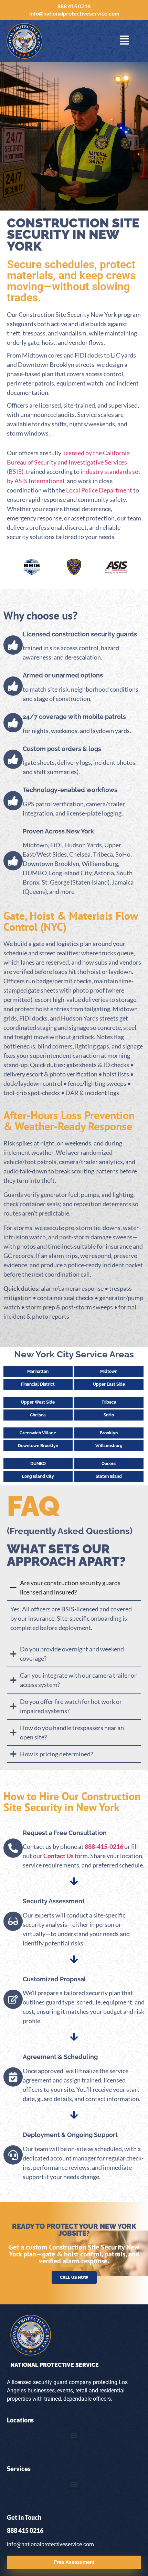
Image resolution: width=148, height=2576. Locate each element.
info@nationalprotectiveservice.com (74, 13)
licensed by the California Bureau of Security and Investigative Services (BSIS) (68, 462)
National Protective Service (55, 2365)
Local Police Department (99, 490)
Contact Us (59, 1856)
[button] (74, 2436)
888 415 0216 (74, 6)
